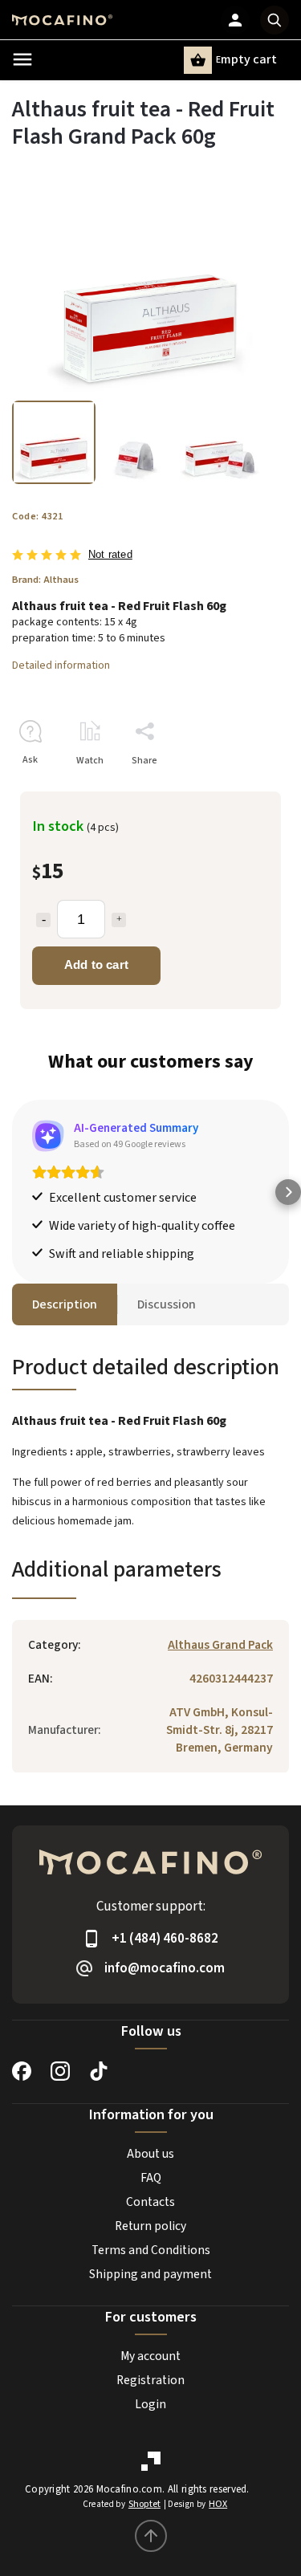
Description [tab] (65, 1304)
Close (240, 789)
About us (150, 2154)
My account (150, 2356)
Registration (150, 2380)
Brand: (45, 580)
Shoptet (144, 2504)
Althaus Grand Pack (220, 1645)
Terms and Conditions (151, 2250)
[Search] (275, 20)
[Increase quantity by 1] (119, 920)
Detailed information (61, 665)
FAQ (151, 2178)
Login (150, 2404)
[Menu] (22, 59)
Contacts (150, 2202)
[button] (13, 1192)
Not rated (110, 555)
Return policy (150, 2226)
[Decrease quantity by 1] (43, 920)
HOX (218, 2504)
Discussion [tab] (167, 1304)
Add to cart (96, 964)
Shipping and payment (150, 2274)
